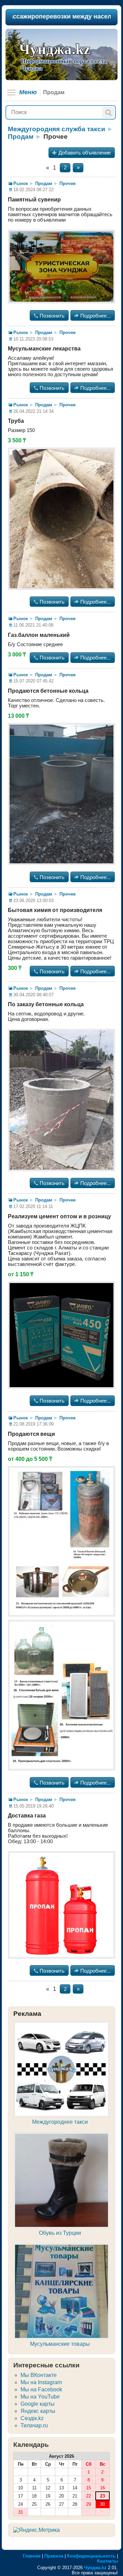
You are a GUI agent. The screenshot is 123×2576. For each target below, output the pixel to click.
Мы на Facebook (41, 2389)
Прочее (67, 183)
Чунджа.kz (55, 49)
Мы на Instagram (41, 2382)
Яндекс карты (38, 2411)
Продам (21, 137)
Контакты (107, 2561)
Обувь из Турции (60, 2233)
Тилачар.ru (34, 2425)
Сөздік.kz (32, 2418)
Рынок (21, 183)
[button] (108, 113)
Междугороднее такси (60, 2122)
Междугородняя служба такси (57, 129)
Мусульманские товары (60, 2344)
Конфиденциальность (91, 2556)
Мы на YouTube (40, 2397)
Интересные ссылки (46, 2365)
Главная (32, 2556)
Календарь (31, 2445)
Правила (54, 2556)
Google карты (38, 2404)
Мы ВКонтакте (39, 2375)
